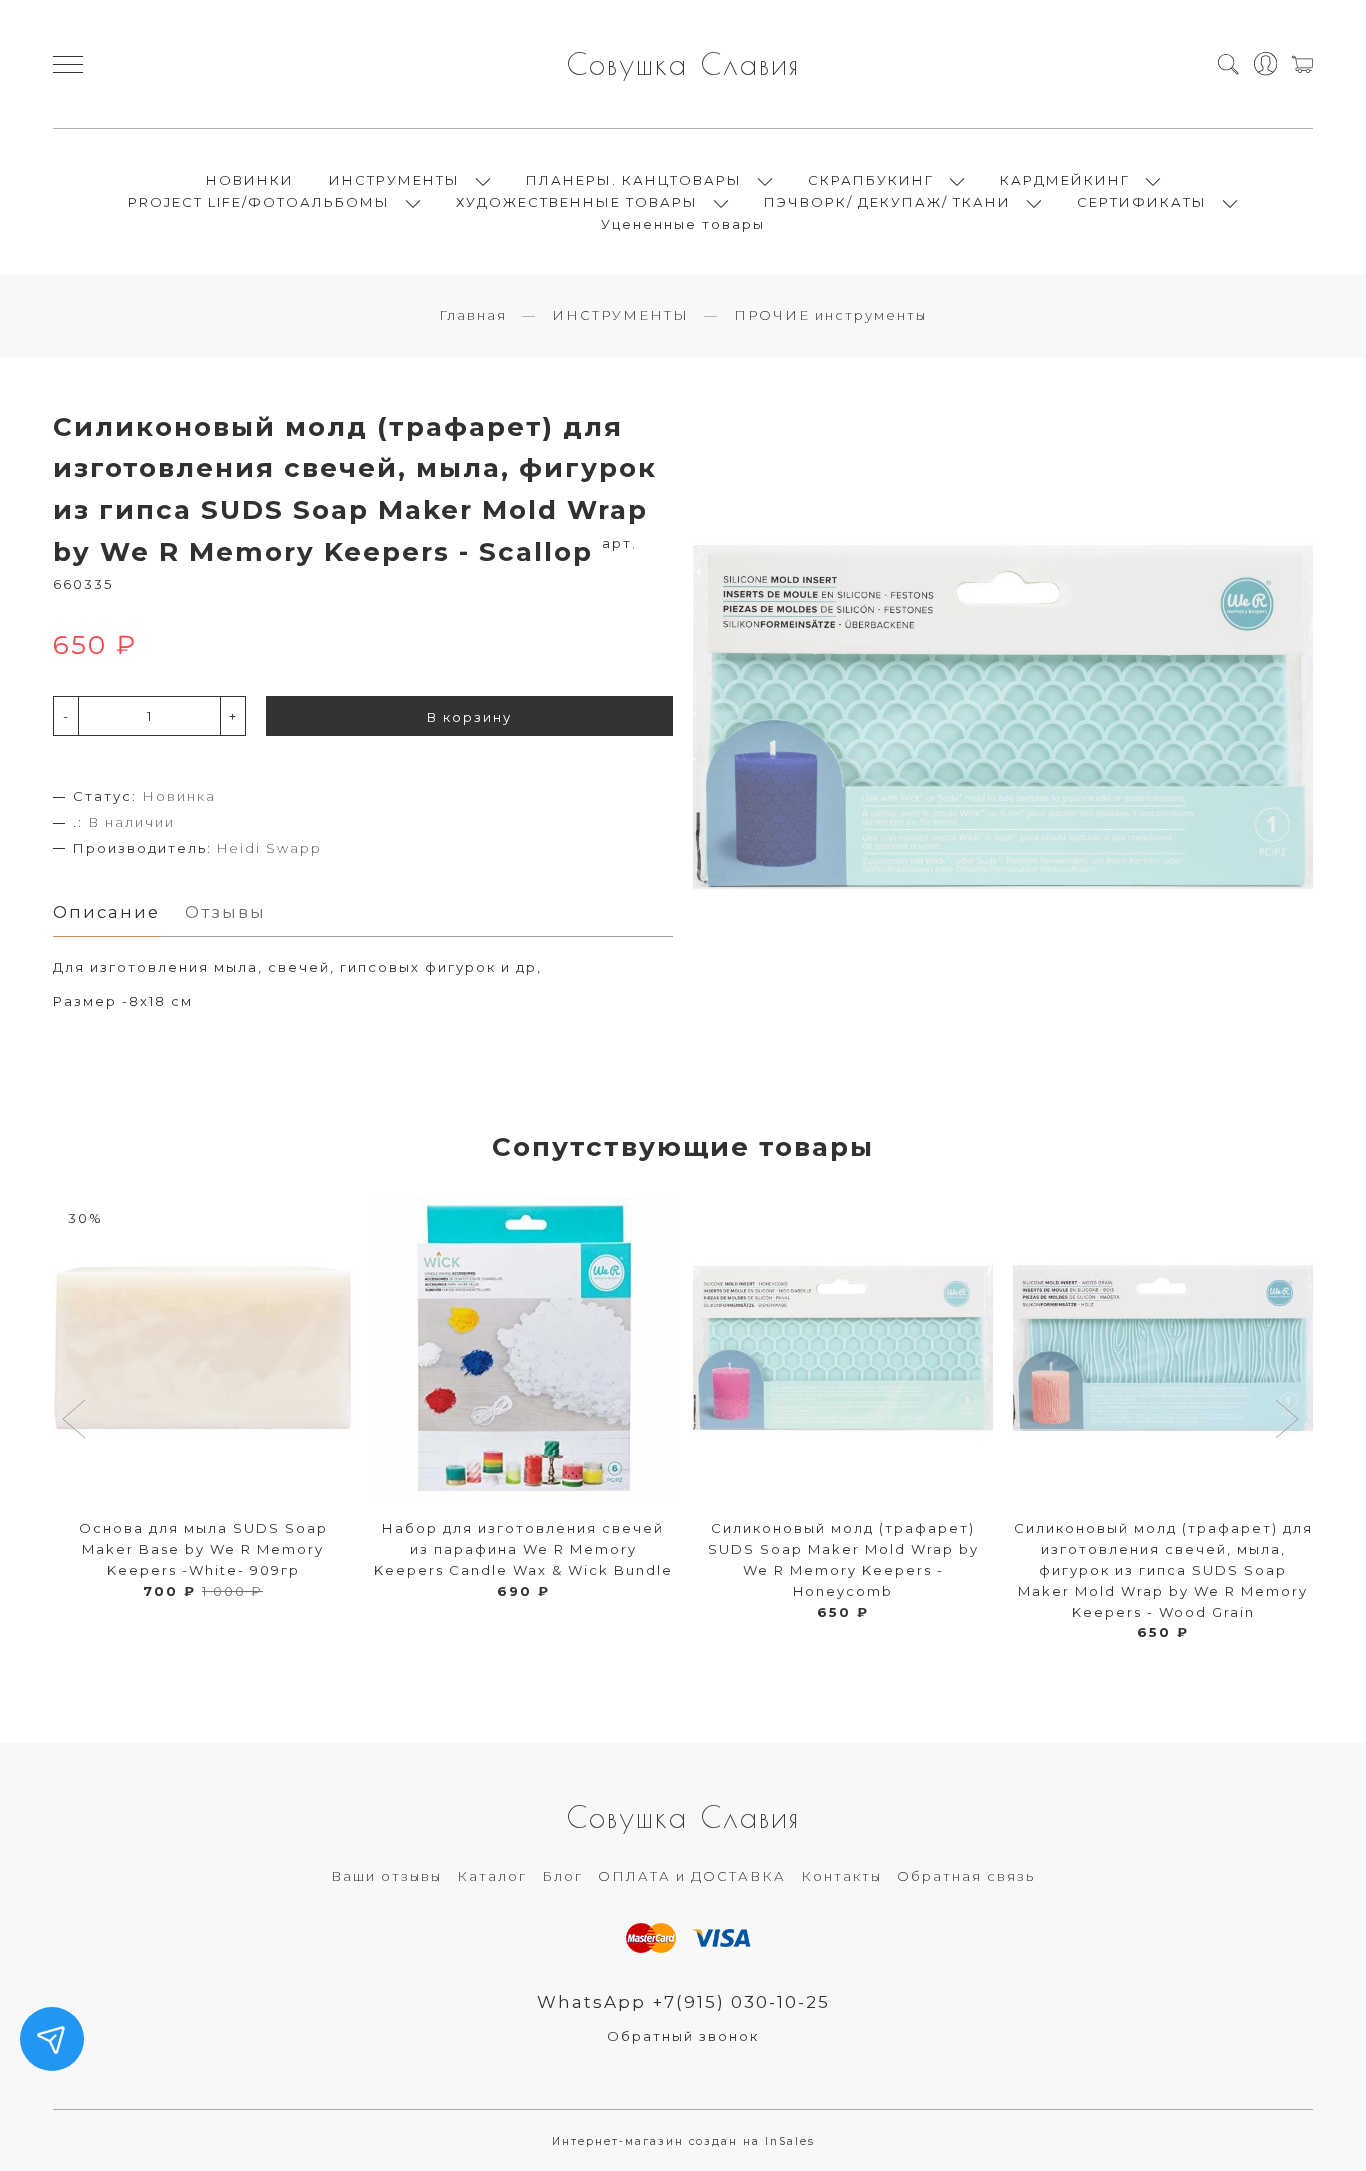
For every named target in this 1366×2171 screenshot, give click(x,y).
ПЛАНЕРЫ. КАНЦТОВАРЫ (634, 180)
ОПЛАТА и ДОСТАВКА (692, 1876)
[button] (76, 1421)
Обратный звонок (683, 2036)
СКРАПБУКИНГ (871, 180)
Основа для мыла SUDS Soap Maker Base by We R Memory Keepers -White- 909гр (203, 1549)
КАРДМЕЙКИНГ (1065, 180)
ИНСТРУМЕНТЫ (394, 180)
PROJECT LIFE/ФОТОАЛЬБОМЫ (259, 202)
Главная (473, 315)
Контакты (841, 1876)
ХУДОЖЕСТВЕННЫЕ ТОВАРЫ (577, 202)
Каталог (492, 1876)
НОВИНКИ (250, 180)
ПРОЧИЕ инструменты (830, 315)
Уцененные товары (683, 224)
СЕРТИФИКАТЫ (1142, 202)
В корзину (469, 717)
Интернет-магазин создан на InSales (683, 2141)
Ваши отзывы (386, 1876)
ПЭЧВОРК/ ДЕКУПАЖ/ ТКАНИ (887, 202)
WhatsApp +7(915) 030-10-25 (683, 2002)
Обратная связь (966, 1876)
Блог (562, 1876)
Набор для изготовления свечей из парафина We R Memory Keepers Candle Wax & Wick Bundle (523, 1549)
